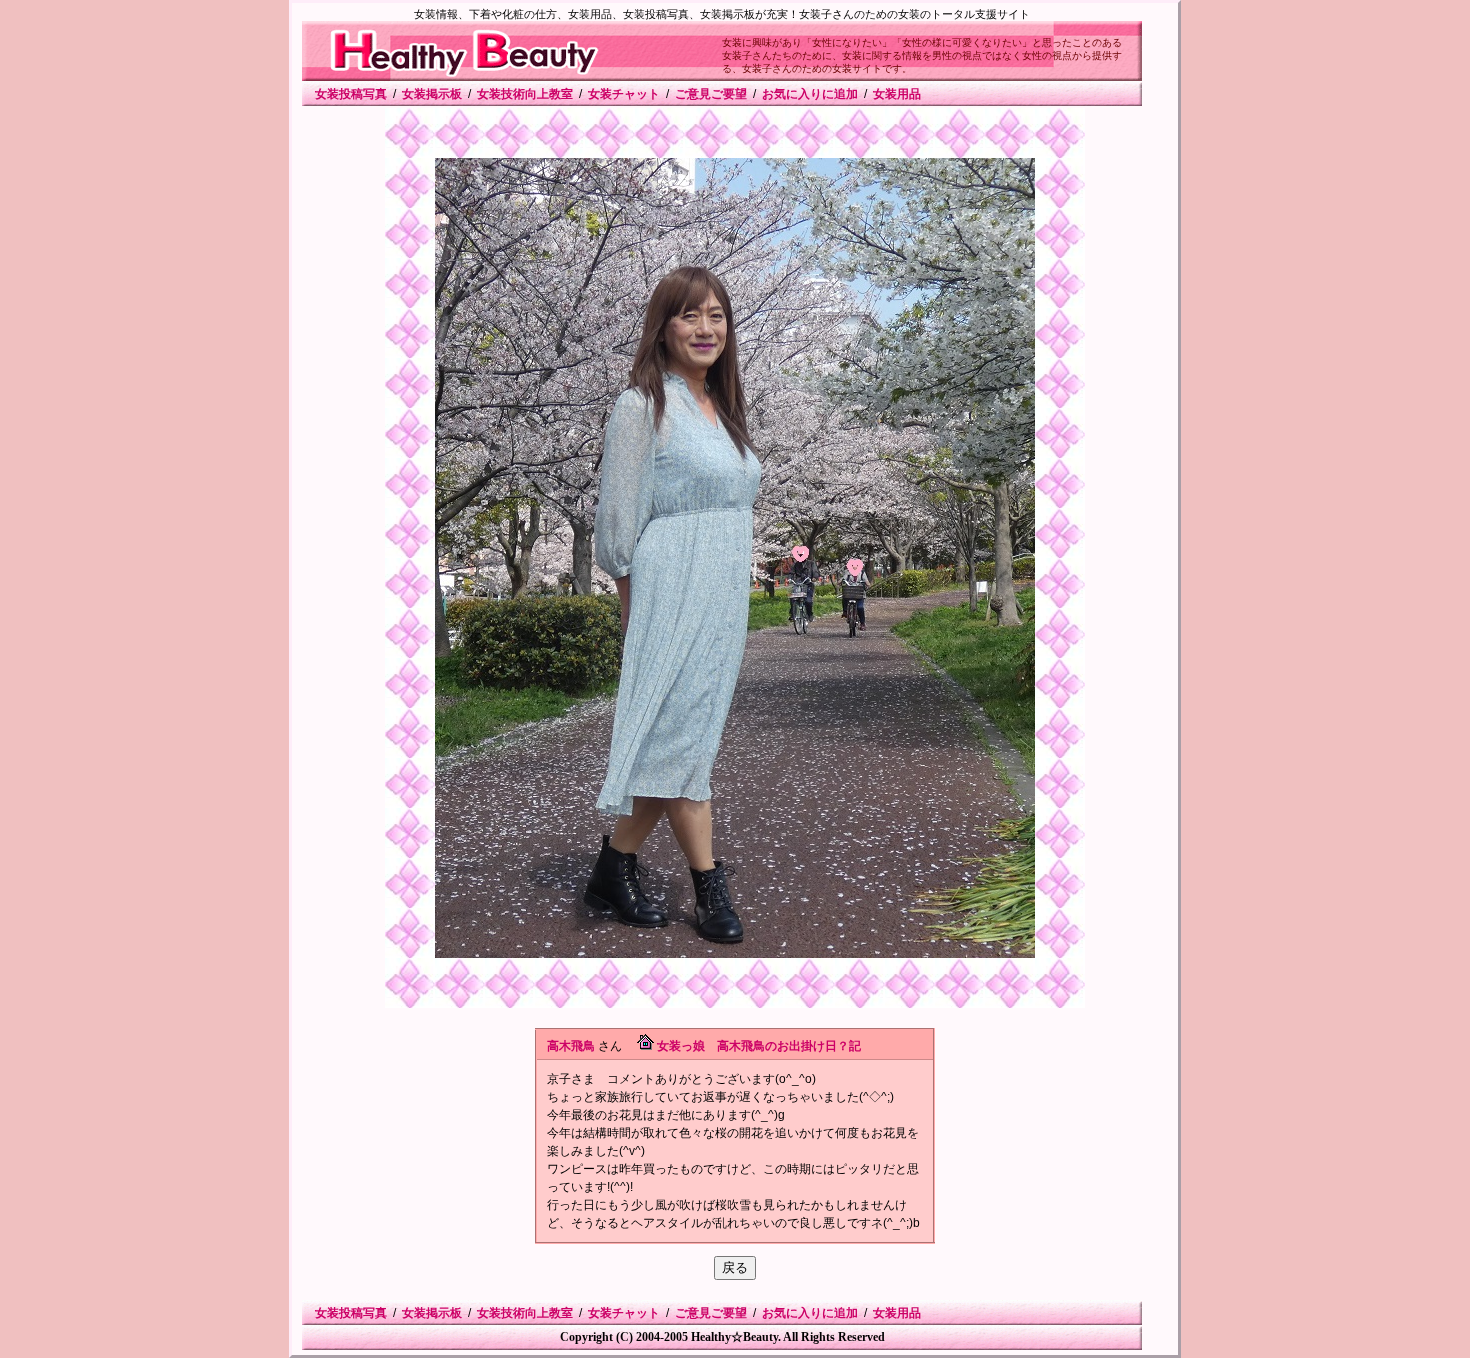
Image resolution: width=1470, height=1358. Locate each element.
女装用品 (897, 94)
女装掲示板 (432, 94)
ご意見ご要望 (711, 94)
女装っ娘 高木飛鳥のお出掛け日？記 (759, 1046)
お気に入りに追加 (810, 94)
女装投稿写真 (351, 94)
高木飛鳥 (571, 1046)
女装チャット (624, 94)
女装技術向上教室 (525, 94)
